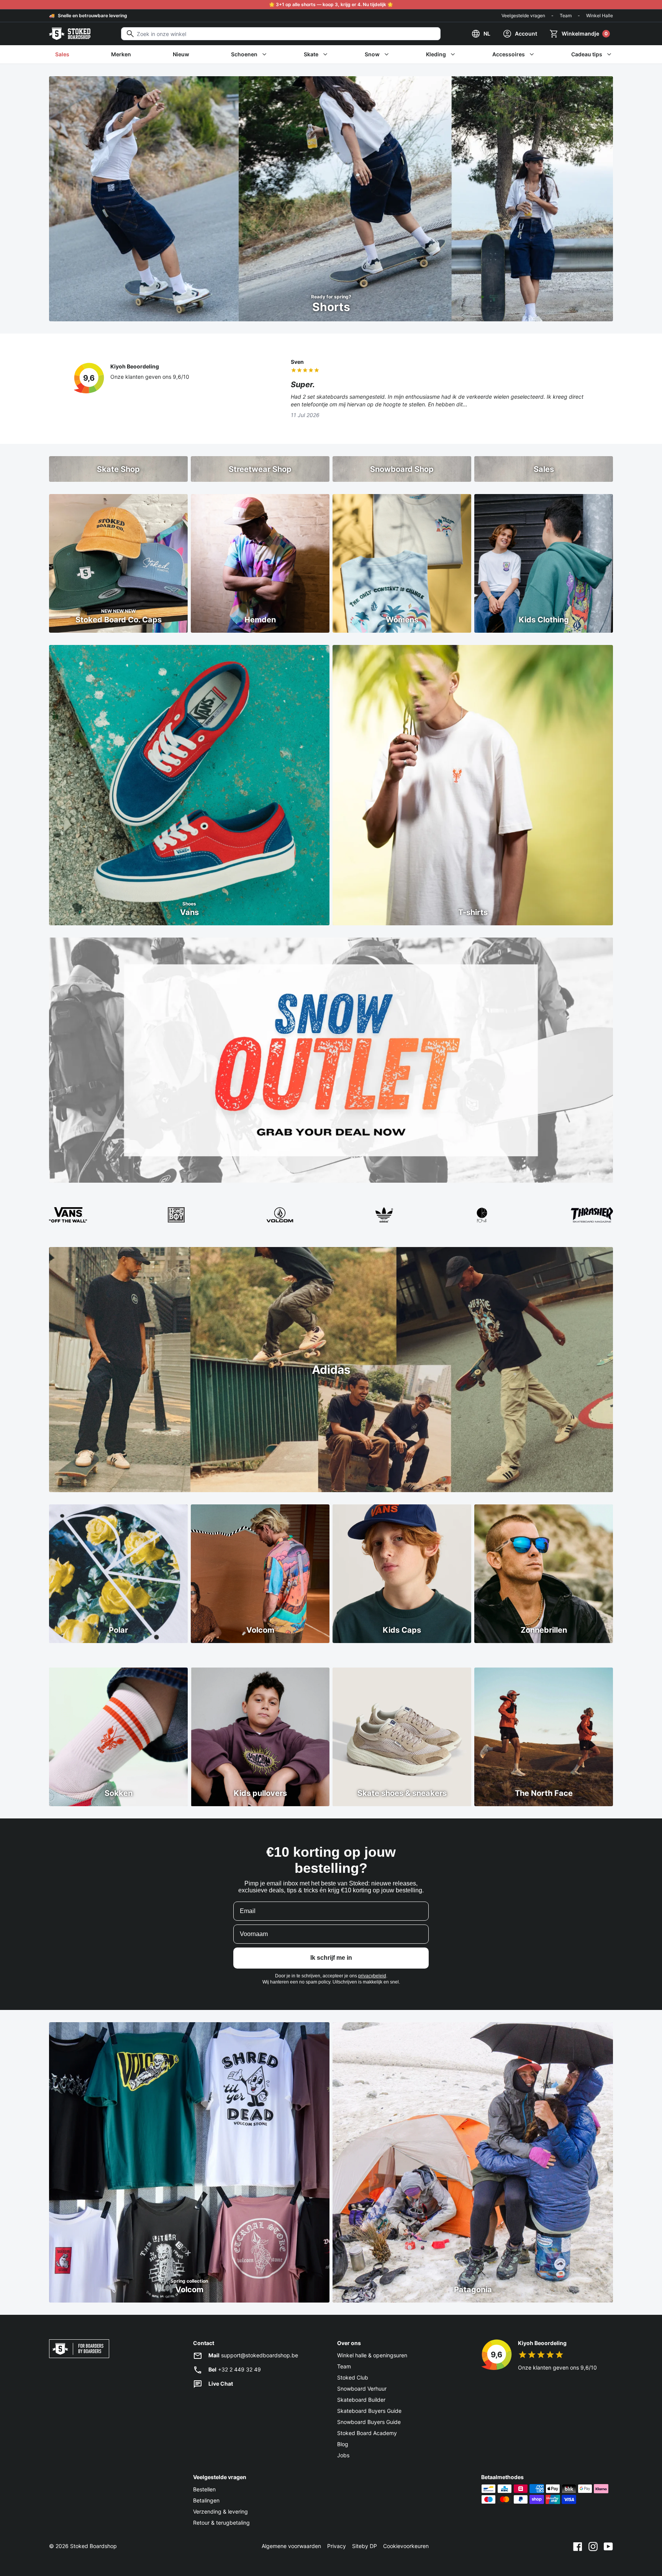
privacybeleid (372, 1976)
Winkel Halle (600, 16)
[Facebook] (578, 2546)
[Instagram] (593, 2546)
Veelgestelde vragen (523, 16)
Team (566, 16)
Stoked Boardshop (93, 2546)
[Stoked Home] (70, 34)
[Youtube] (608, 2546)
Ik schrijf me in (331, 1958)
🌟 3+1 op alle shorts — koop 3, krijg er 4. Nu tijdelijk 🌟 (331, 4)
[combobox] (281, 34)
